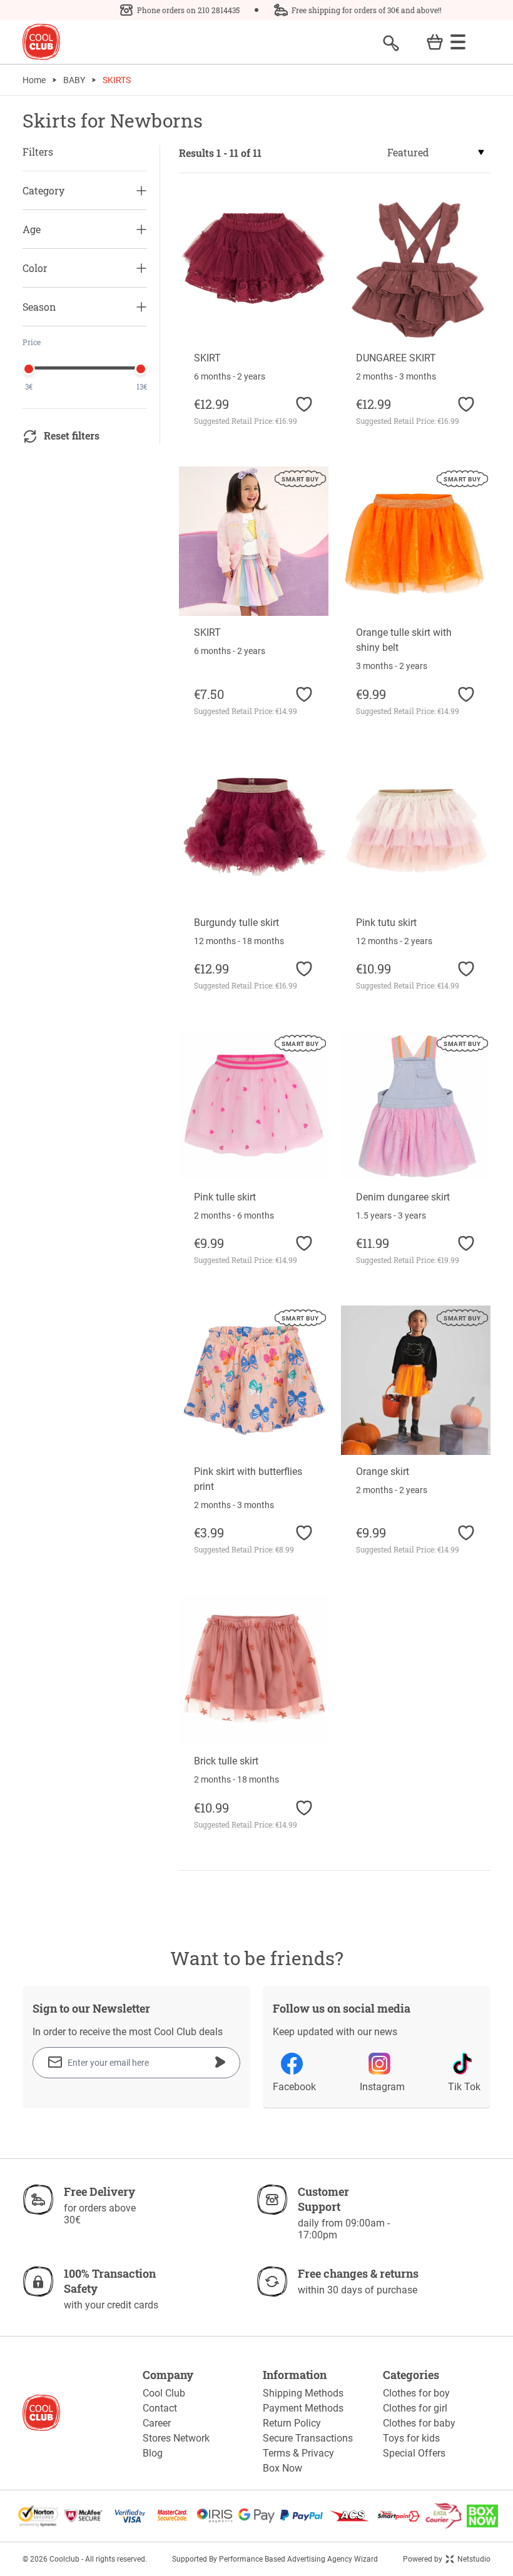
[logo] (41, 42)
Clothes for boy (416, 2393)
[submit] (220, 2062)
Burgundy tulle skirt (236, 923)
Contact (160, 2408)
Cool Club (164, 2393)
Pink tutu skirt (386, 923)
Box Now (282, 2468)
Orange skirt (383, 1472)
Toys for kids (411, 2438)
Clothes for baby (419, 2423)
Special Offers (414, 2453)
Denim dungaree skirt (403, 1197)
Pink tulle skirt (225, 1197)
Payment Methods (303, 2408)
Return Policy (292, 2423)
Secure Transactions (308, 2438)
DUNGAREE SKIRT (396, 358)
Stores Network (176, 2438)
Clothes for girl (415, 2408)
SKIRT (207, 358)
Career (157, 2423)
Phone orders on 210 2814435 (188, 10)
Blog (153, 2453)
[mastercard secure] (173, 2516)
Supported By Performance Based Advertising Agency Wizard (275, 2559)
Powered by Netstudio (447, 2559)
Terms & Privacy (298, 2453)
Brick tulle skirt (226, 1761)
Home (34, 80)
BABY (74, 80)
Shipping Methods (303, 2393)
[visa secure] (130, 2516)
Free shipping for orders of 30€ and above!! (367, 10)
